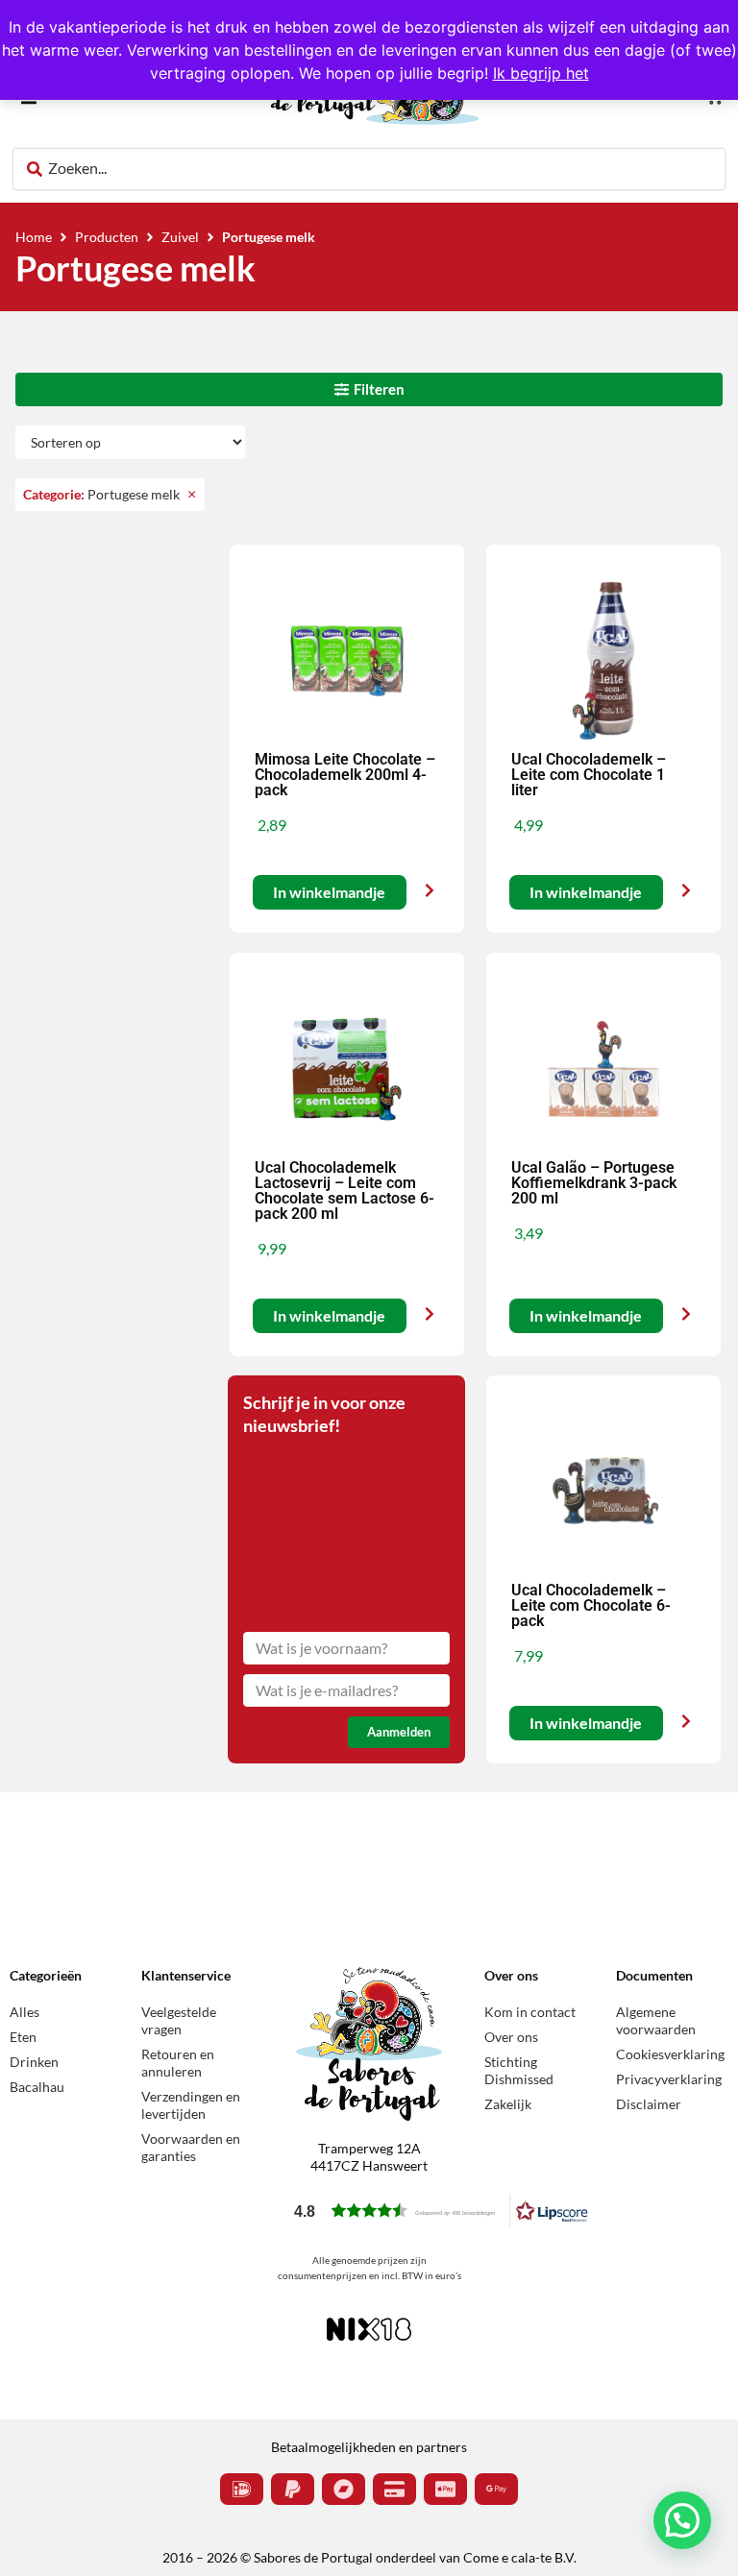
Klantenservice (186, 1975)
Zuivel (180, 237)
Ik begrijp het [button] (541, 73)
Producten (107, 237)
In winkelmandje (329, 893)
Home (34, 237)
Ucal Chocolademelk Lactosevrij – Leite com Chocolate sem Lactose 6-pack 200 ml (344, 1191)
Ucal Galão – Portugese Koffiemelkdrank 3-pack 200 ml (594, 1183)
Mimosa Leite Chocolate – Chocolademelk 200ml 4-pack (345, 775)
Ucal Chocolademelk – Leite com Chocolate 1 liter (589, 775)
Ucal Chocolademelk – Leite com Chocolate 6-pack (591, 1605)
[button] (441, 2211)
